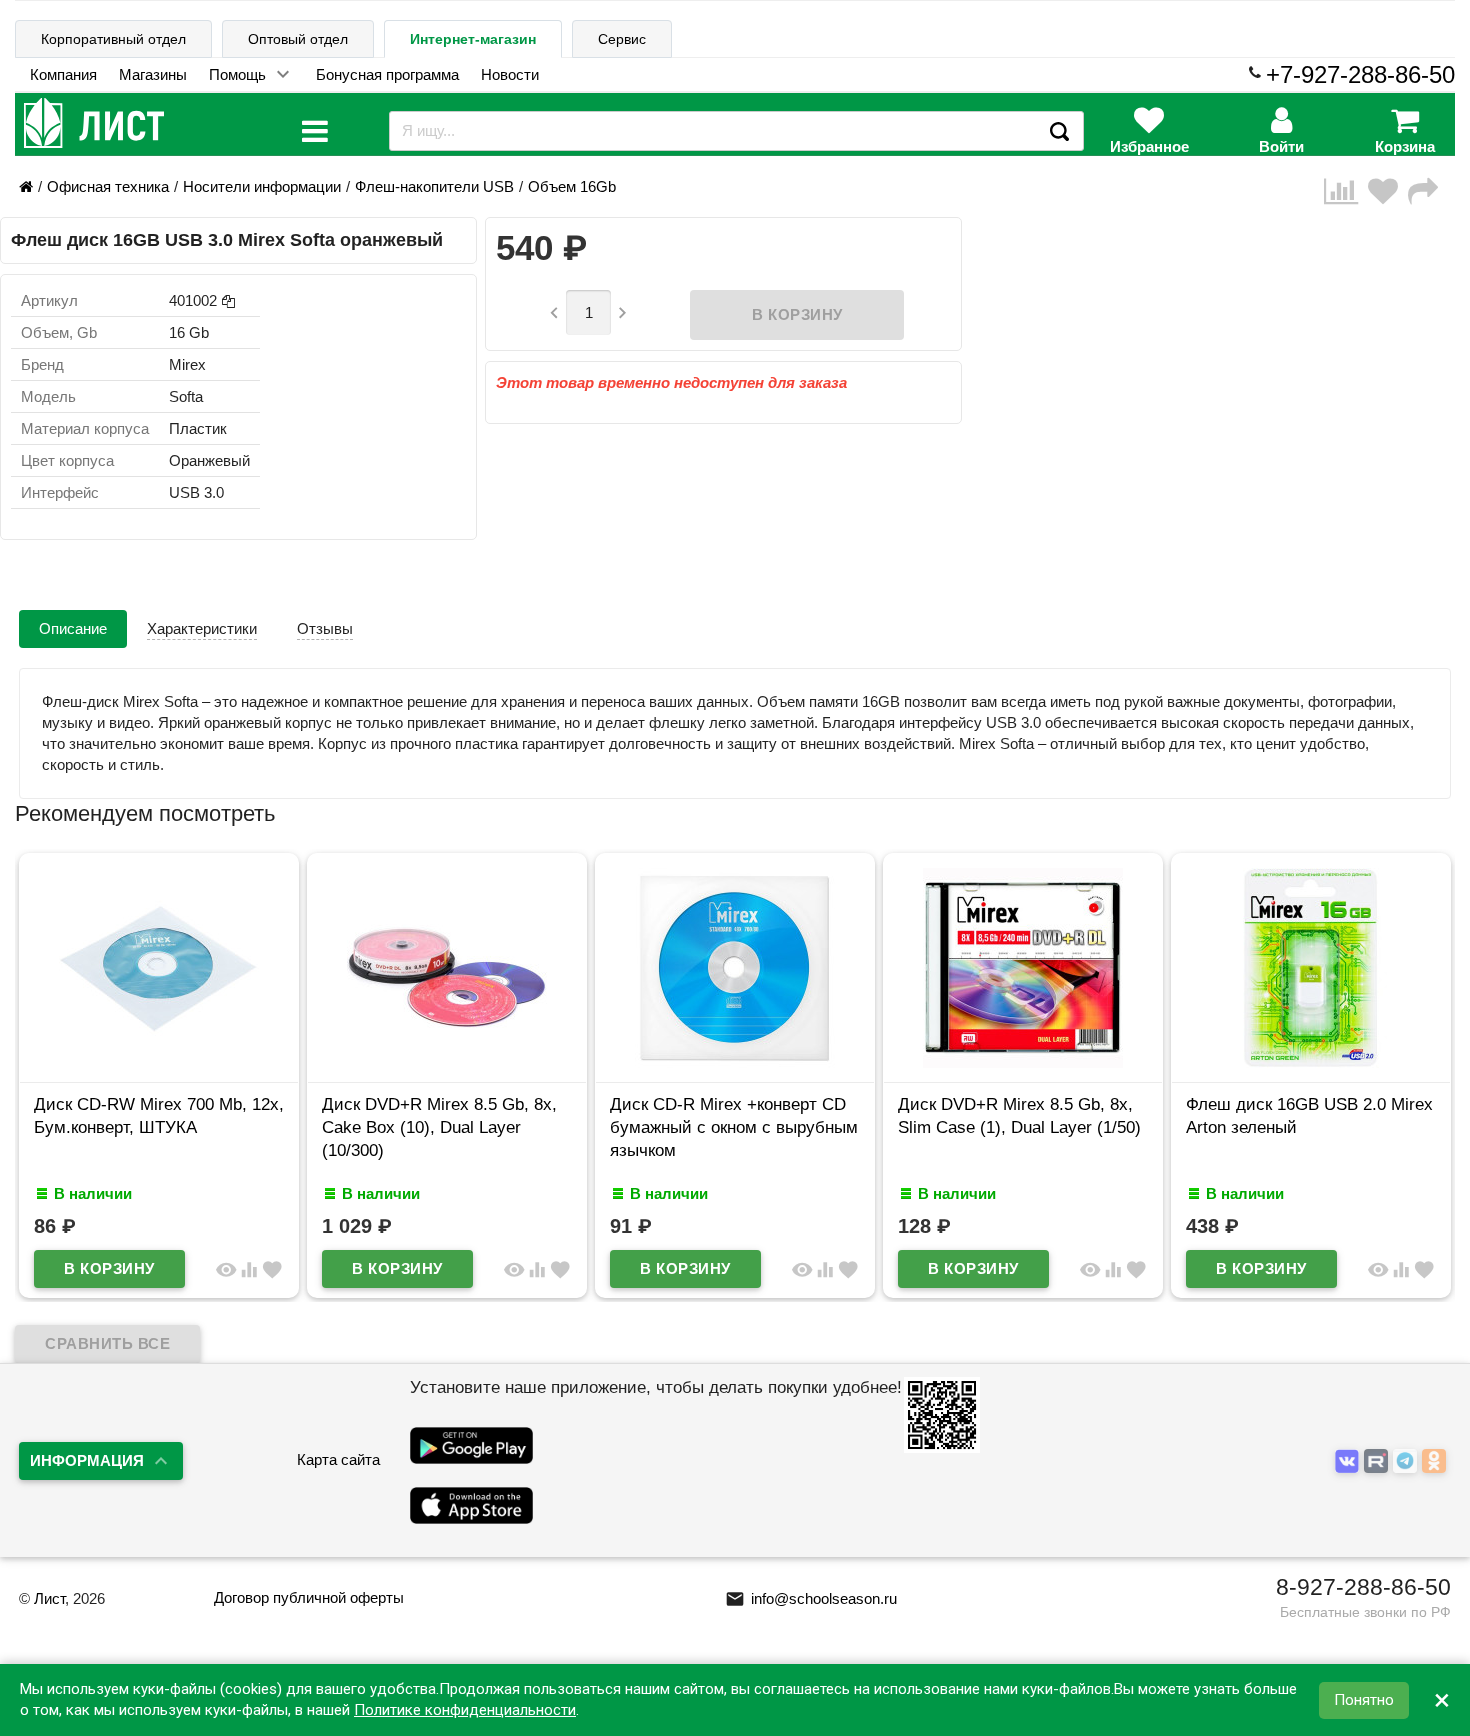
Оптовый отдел (298, 39)
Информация (87, 1460)
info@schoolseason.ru (811, 1598)
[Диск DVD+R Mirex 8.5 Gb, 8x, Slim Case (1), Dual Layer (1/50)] (1023, 1062)
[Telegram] (1407, 1461)
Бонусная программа (387, 74)
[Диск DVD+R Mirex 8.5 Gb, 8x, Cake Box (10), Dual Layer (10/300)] (447, 1062)
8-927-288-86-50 (1363, 1587)
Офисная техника (108, 186)
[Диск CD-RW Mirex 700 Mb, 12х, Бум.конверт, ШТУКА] (159, 1062)
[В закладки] (1388, 191)
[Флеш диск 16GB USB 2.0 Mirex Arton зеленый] (1311, 1062)
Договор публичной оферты (309, 1597)
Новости (510, 74)
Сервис (622, 39)
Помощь (237, 74)
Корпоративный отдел (113, 39)
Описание (73, 628)
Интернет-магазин (473, 39)
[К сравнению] (1346, 191)
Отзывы (325, 628)
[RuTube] (1378, 1461)
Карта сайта (338, 1459)
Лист (49, 1598)
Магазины (153, 74)
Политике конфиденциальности (465, 1710)
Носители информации (262, 186)
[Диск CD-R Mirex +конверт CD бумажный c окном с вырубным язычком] (735, 1062)
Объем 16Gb (572, 186)
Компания (63, 74)
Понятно (1364, 1700)
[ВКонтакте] (1349, 1461)
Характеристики (202, 628)
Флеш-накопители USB (434, 186)
